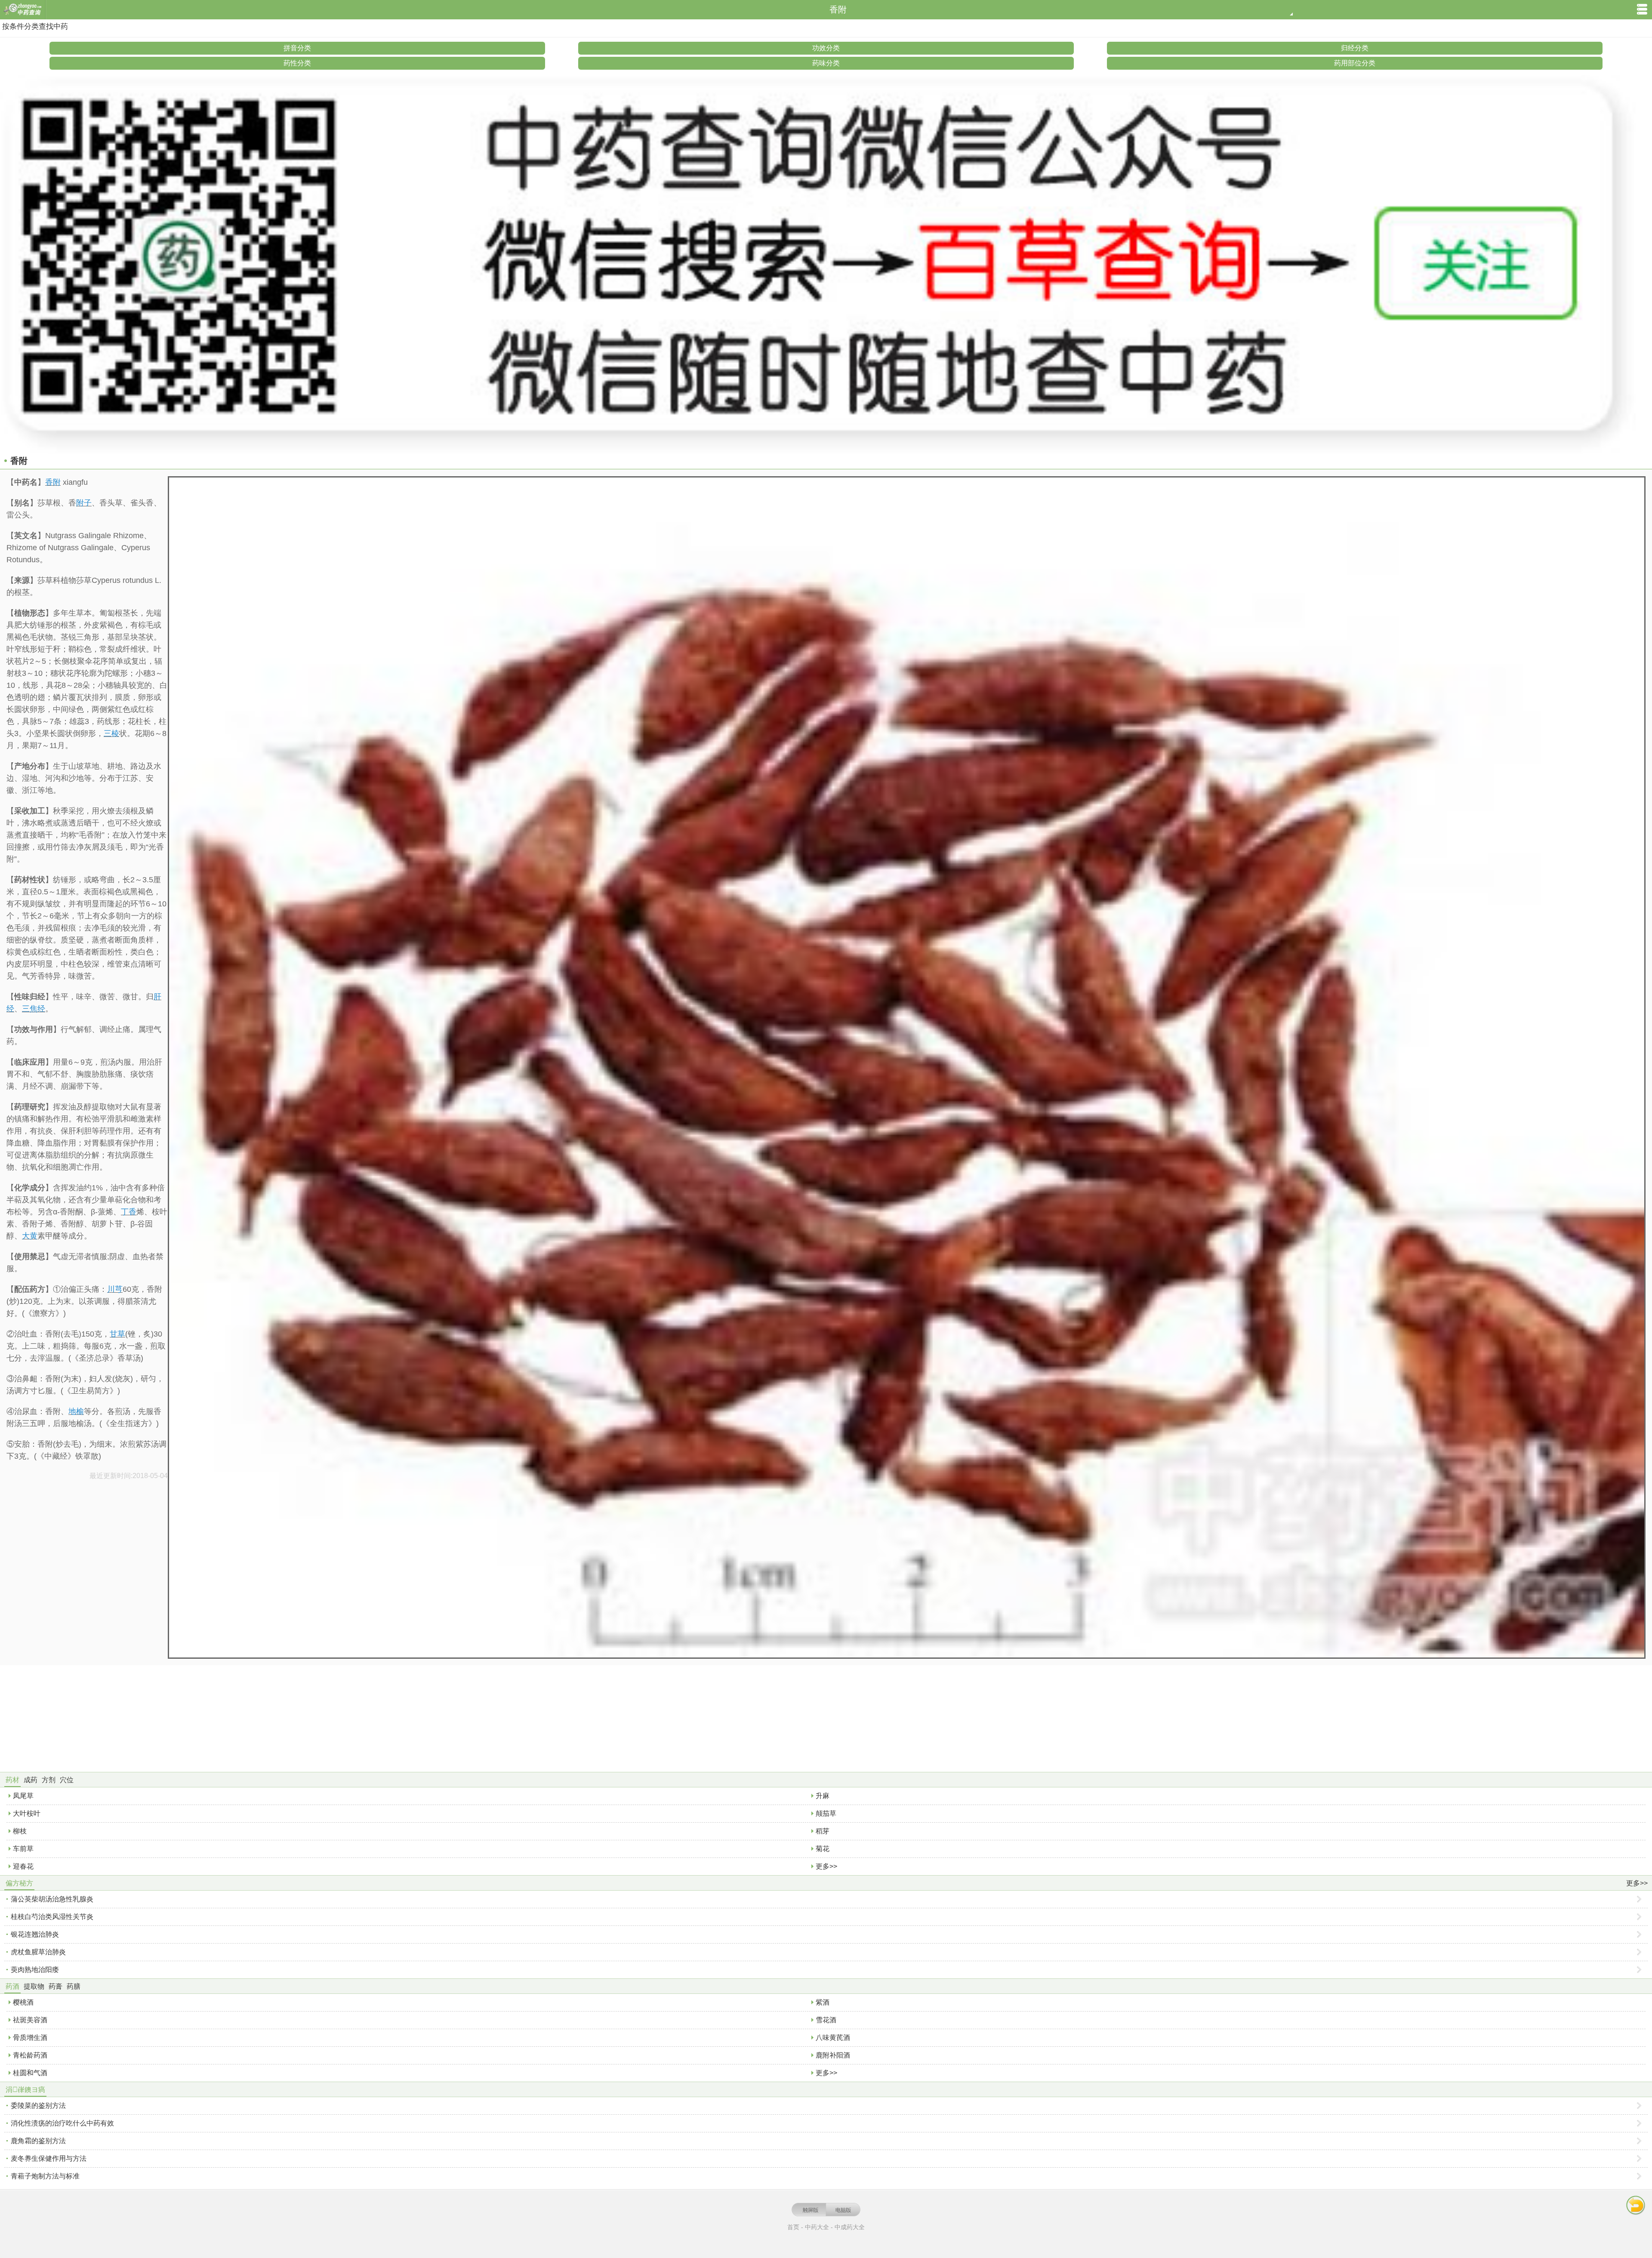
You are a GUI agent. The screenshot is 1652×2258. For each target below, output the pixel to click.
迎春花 (23, 1866)
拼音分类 (297, 48)
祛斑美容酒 (30, 2020)
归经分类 (1355, 48)
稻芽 (823, 1831)
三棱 (111, 733)
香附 (53, 482)
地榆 (76, 1411)
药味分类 (826, 63)
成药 (31, 1780)
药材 (12, 1780)
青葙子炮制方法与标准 (45, 2176)
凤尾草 (23, 1796)
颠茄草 (826, 1813)
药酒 (12, 1986)
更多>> (826, 1866)
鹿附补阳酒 (833, 2055)
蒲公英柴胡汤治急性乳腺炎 (52, 1899)
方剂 (49, 1780)
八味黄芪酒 (833, 2038)
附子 (84, 503)
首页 (793, 2227)
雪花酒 (826, 2020)
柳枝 (20, 1831)
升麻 (823, 1796)
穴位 (67, 1780)
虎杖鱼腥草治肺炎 (38, 1952)
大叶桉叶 (27, 1813)
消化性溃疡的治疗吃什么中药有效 (62, 2123)
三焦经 (34, 1009)
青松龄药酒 (30, 2055)
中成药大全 (850, 2227)
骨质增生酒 (30, 2038)
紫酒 (823, 2002)
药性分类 (297, 63)
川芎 (115, 1289)
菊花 (823, 1849)
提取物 (34, 1986)
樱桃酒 (23, 2002)
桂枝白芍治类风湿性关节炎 (52, 1917)
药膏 (55, 1986)
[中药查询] (23, 10)
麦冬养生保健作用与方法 (49, 2158)
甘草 (117, 1334)
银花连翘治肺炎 (35, 1934)
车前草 (23, 1849)
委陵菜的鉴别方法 (38, 2106)
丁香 (129, 1212)
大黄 (30, 1236)
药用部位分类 (1355, 63)
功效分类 (826, 48)
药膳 (74, 1986)
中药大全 (817, 2227)
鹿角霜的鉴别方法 (38, 2141)
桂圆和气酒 (30, 2073)
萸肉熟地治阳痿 (35, 1970)
